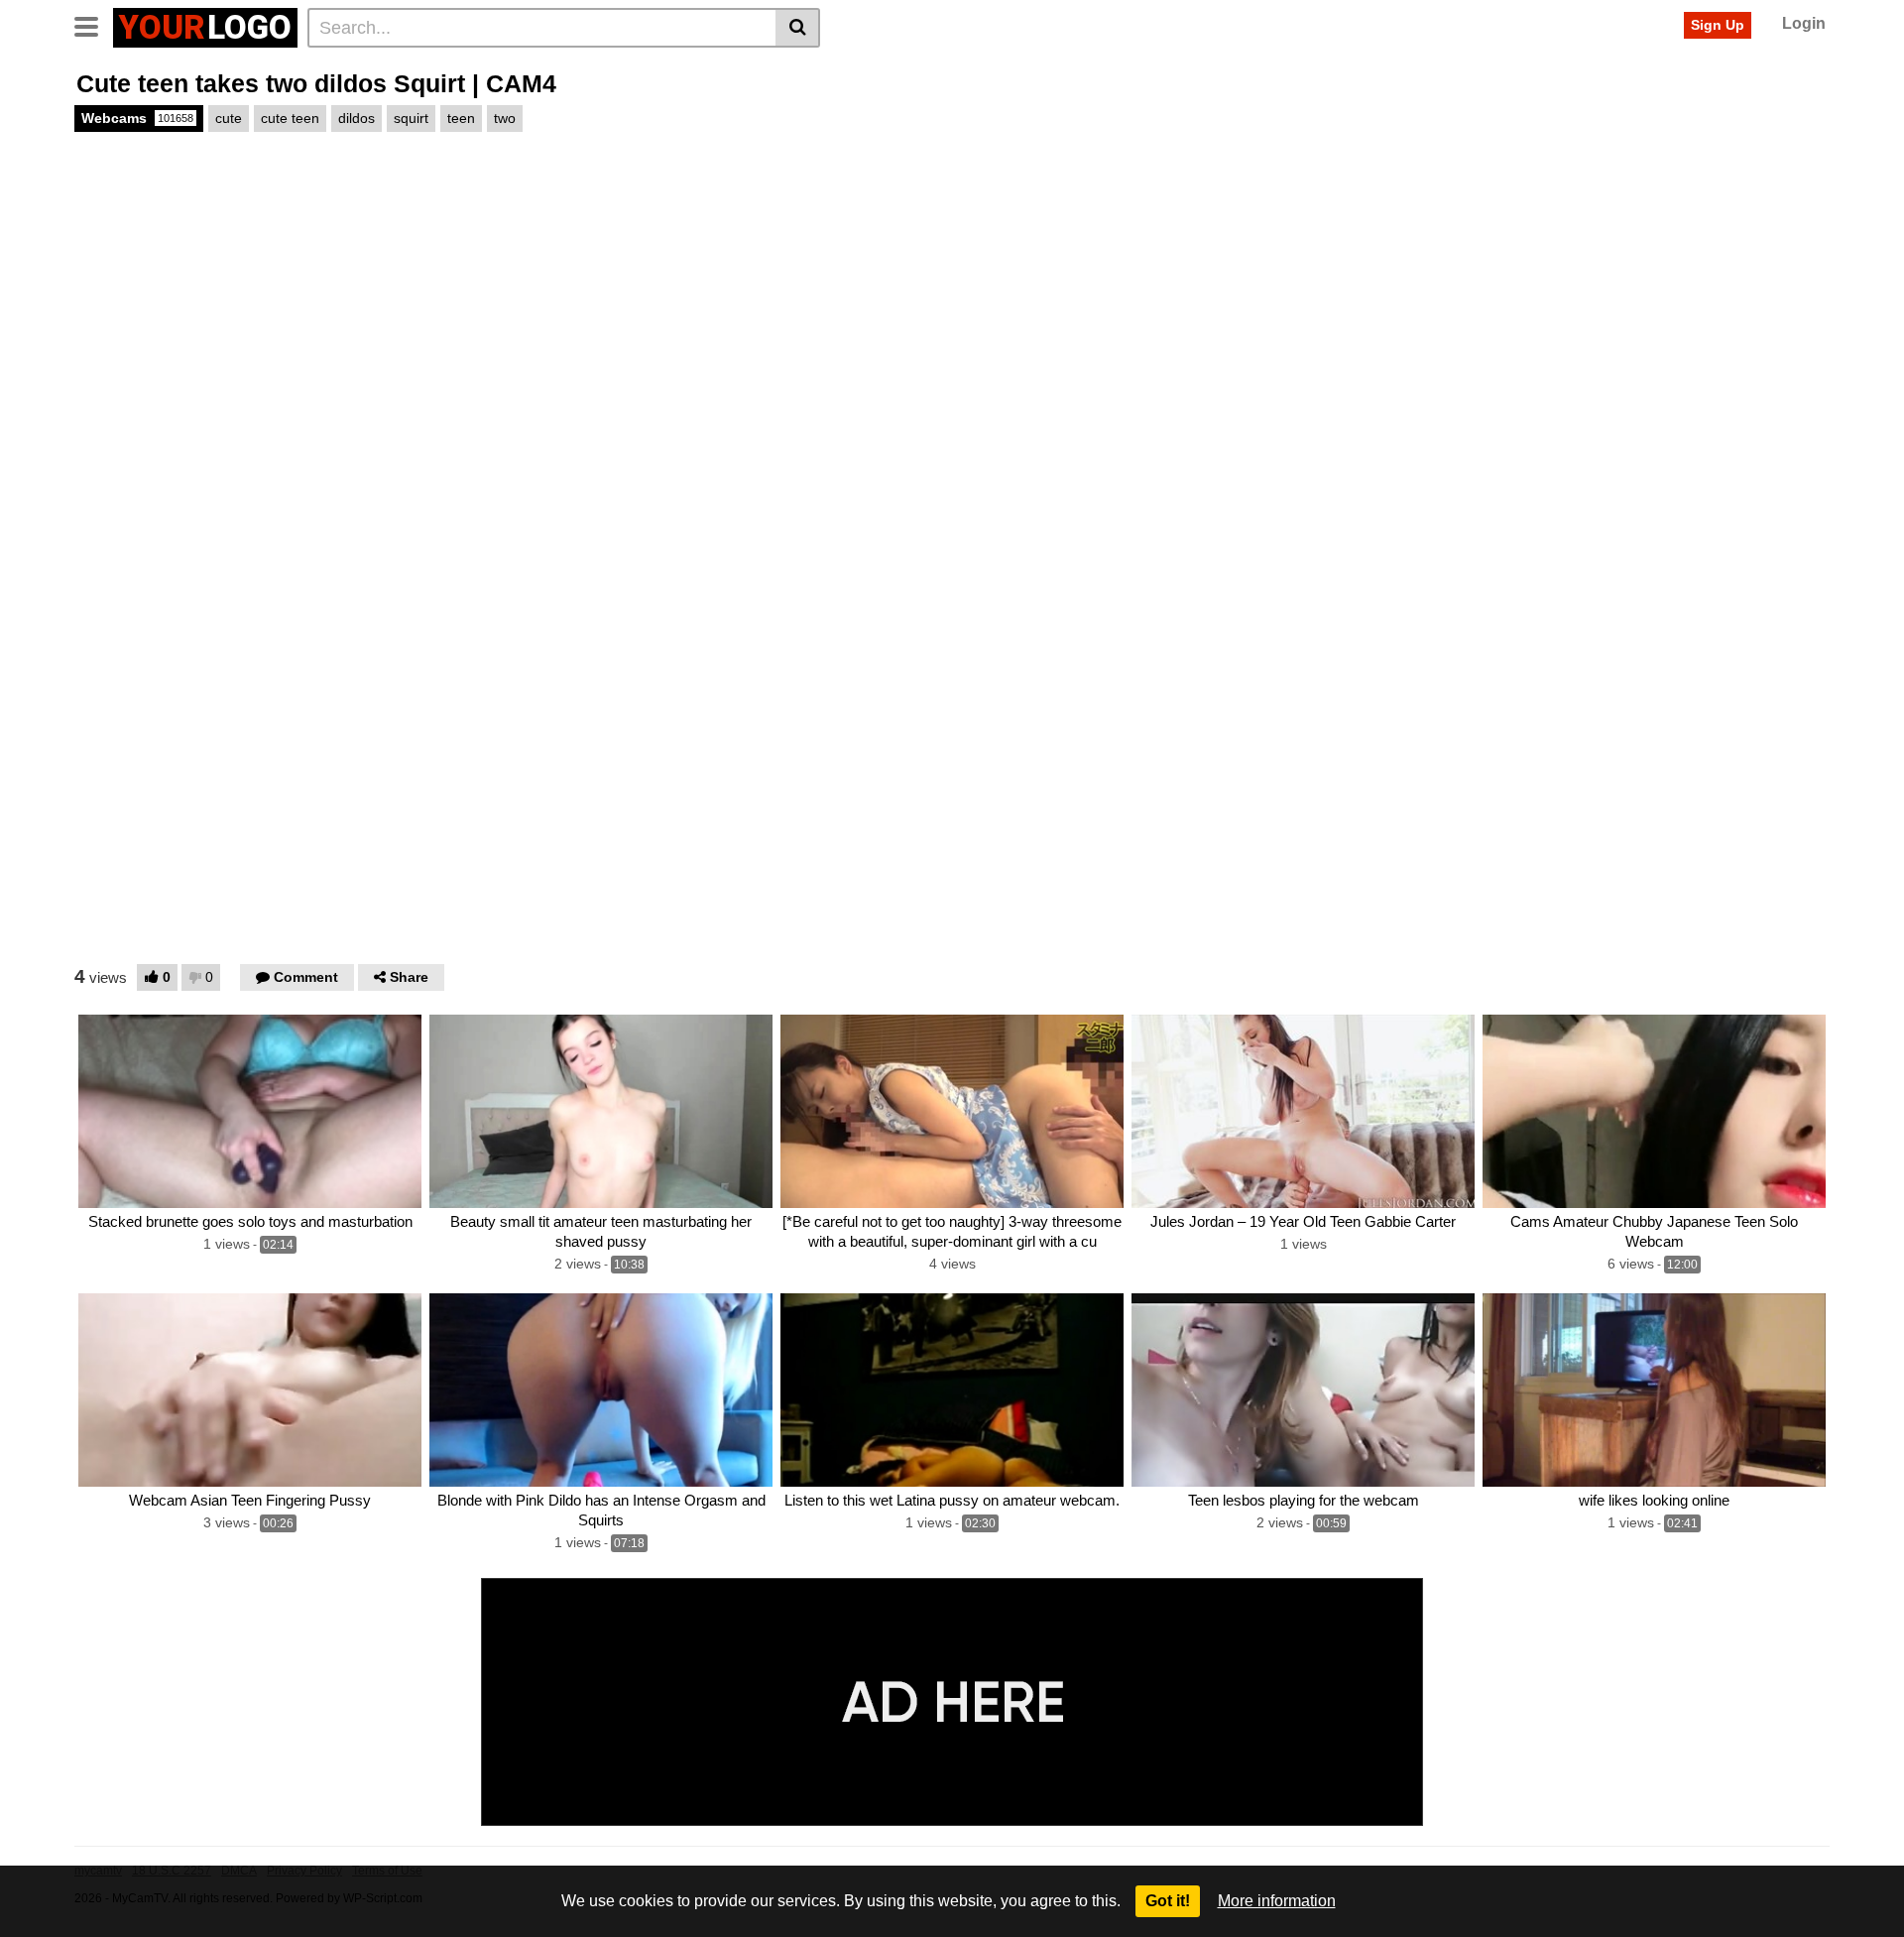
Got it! (1168, 1901)
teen (461, 118)
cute (229, 118)
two (505, 118)
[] (798, 28)
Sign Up (1718, 25)
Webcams (137, 118)
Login (1804, 23)
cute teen (290, 118)
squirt (411, 118)
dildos (357, 118)
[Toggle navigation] (94, 25)
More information (1277, 1901)
